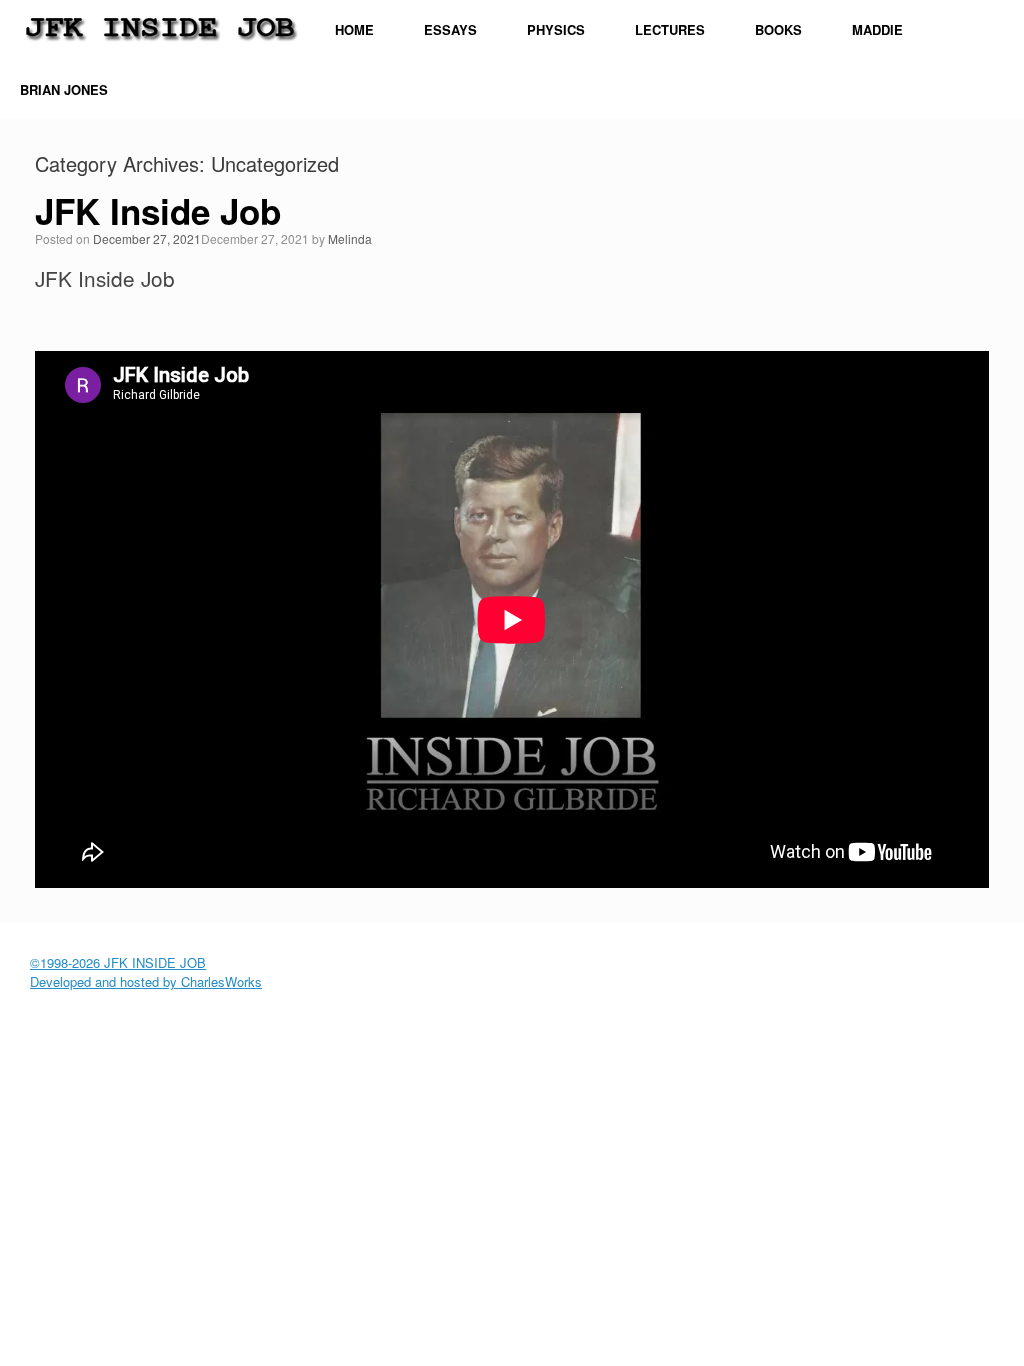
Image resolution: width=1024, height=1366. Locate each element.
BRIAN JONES (64, 89)
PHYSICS (556, 29)
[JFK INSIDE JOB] (160, 25)
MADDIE (877, 29)
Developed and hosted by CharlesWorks (146, 981)
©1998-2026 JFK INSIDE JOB (118, 962)
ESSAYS (450, 29)
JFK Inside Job (158, 211)
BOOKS (778, 29)
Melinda (350, 238)
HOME (354, 29)
